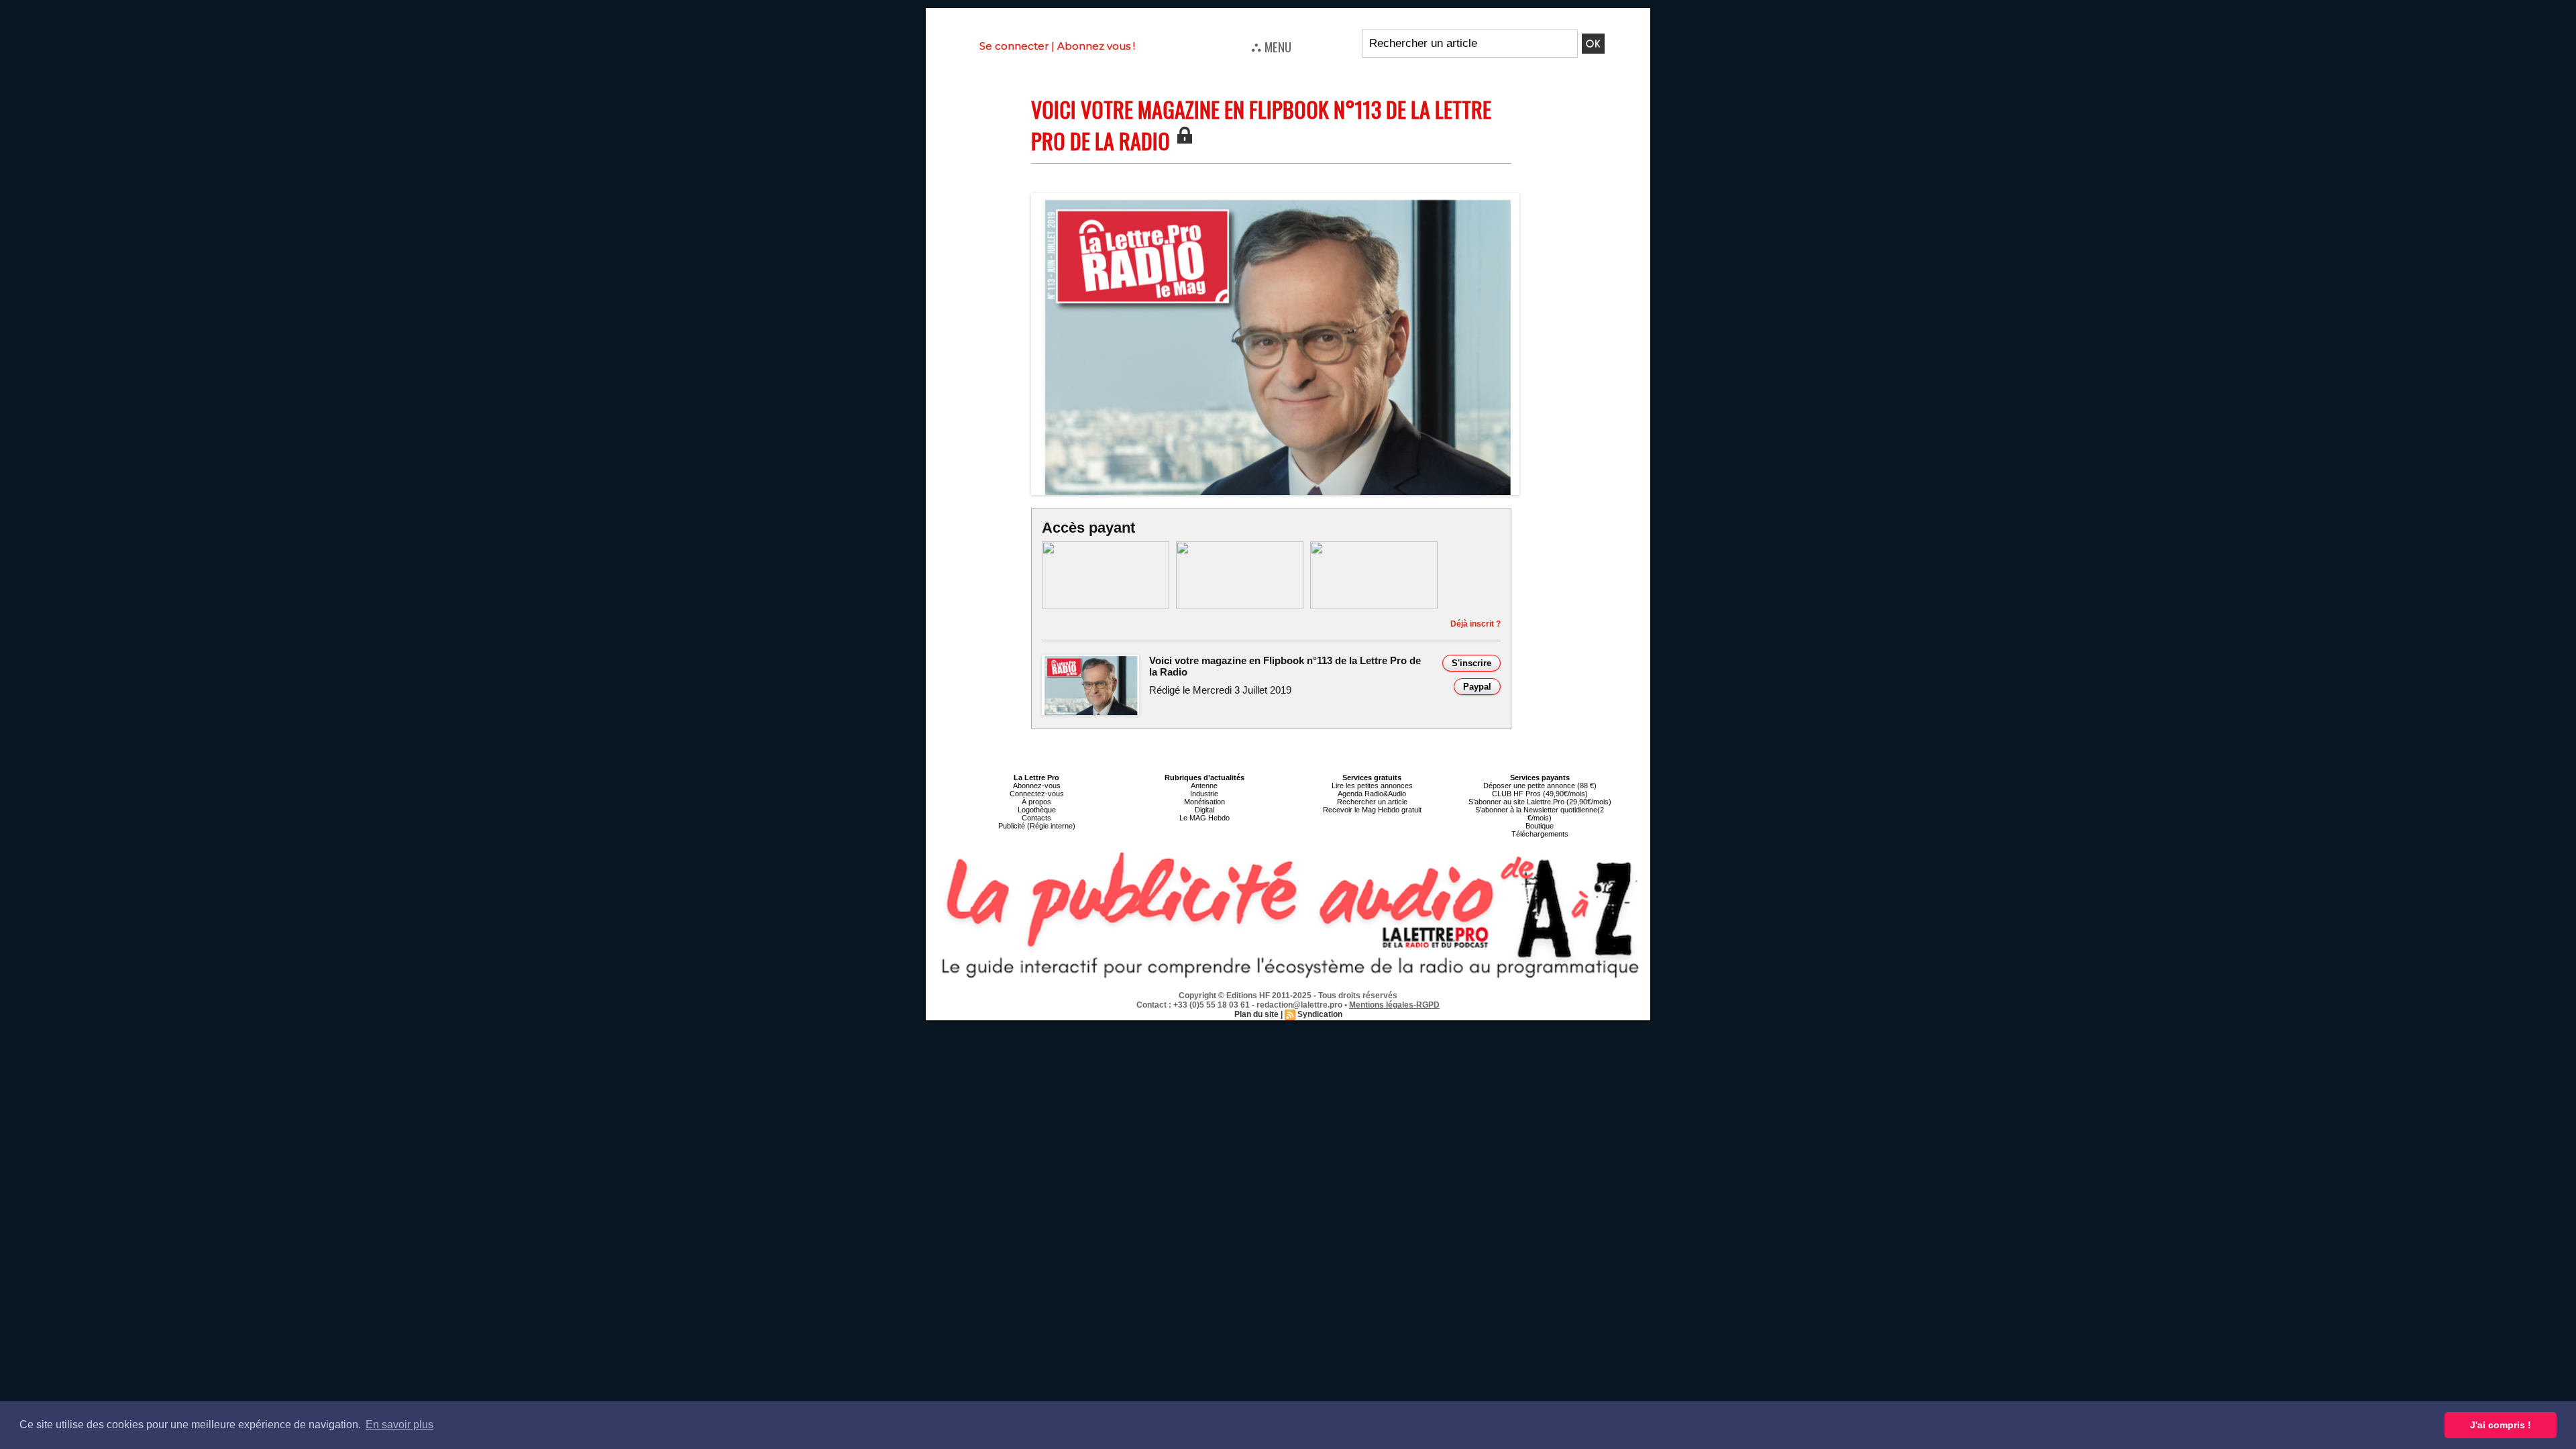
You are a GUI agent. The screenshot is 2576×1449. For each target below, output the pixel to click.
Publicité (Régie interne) (1037, 826)
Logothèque (1037, 810)
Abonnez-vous (1037, 786)
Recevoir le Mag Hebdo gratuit (1372, 810)
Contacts (1036, 818)
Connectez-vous (1037, 794)
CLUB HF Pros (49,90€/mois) (1540, 794)
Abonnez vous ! (1096, 46)
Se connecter (1014, 46)
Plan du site (1256, 1014)
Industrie (1204, 794)
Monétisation (1204, 802)
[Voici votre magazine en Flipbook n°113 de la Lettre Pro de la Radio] (1275, 197)
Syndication (1320, 1014)
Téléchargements (1540, 834)
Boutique (1540, 826)
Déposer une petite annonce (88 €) (1540, 786)
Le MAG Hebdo (1204, 818)
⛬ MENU (1271, 46)
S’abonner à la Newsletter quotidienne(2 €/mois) (1540, 814)
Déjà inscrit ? (1475, 624)
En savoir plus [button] (399, 1425)
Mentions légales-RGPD (1394, 1005)
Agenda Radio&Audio (1372, 794)
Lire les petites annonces (1372, 786)
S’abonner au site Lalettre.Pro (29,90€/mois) (1540, 802)
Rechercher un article (1372, 802)
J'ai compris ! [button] (2501, 1425)
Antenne (1204, 786)
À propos (1036, 802)
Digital (1204, 810)
